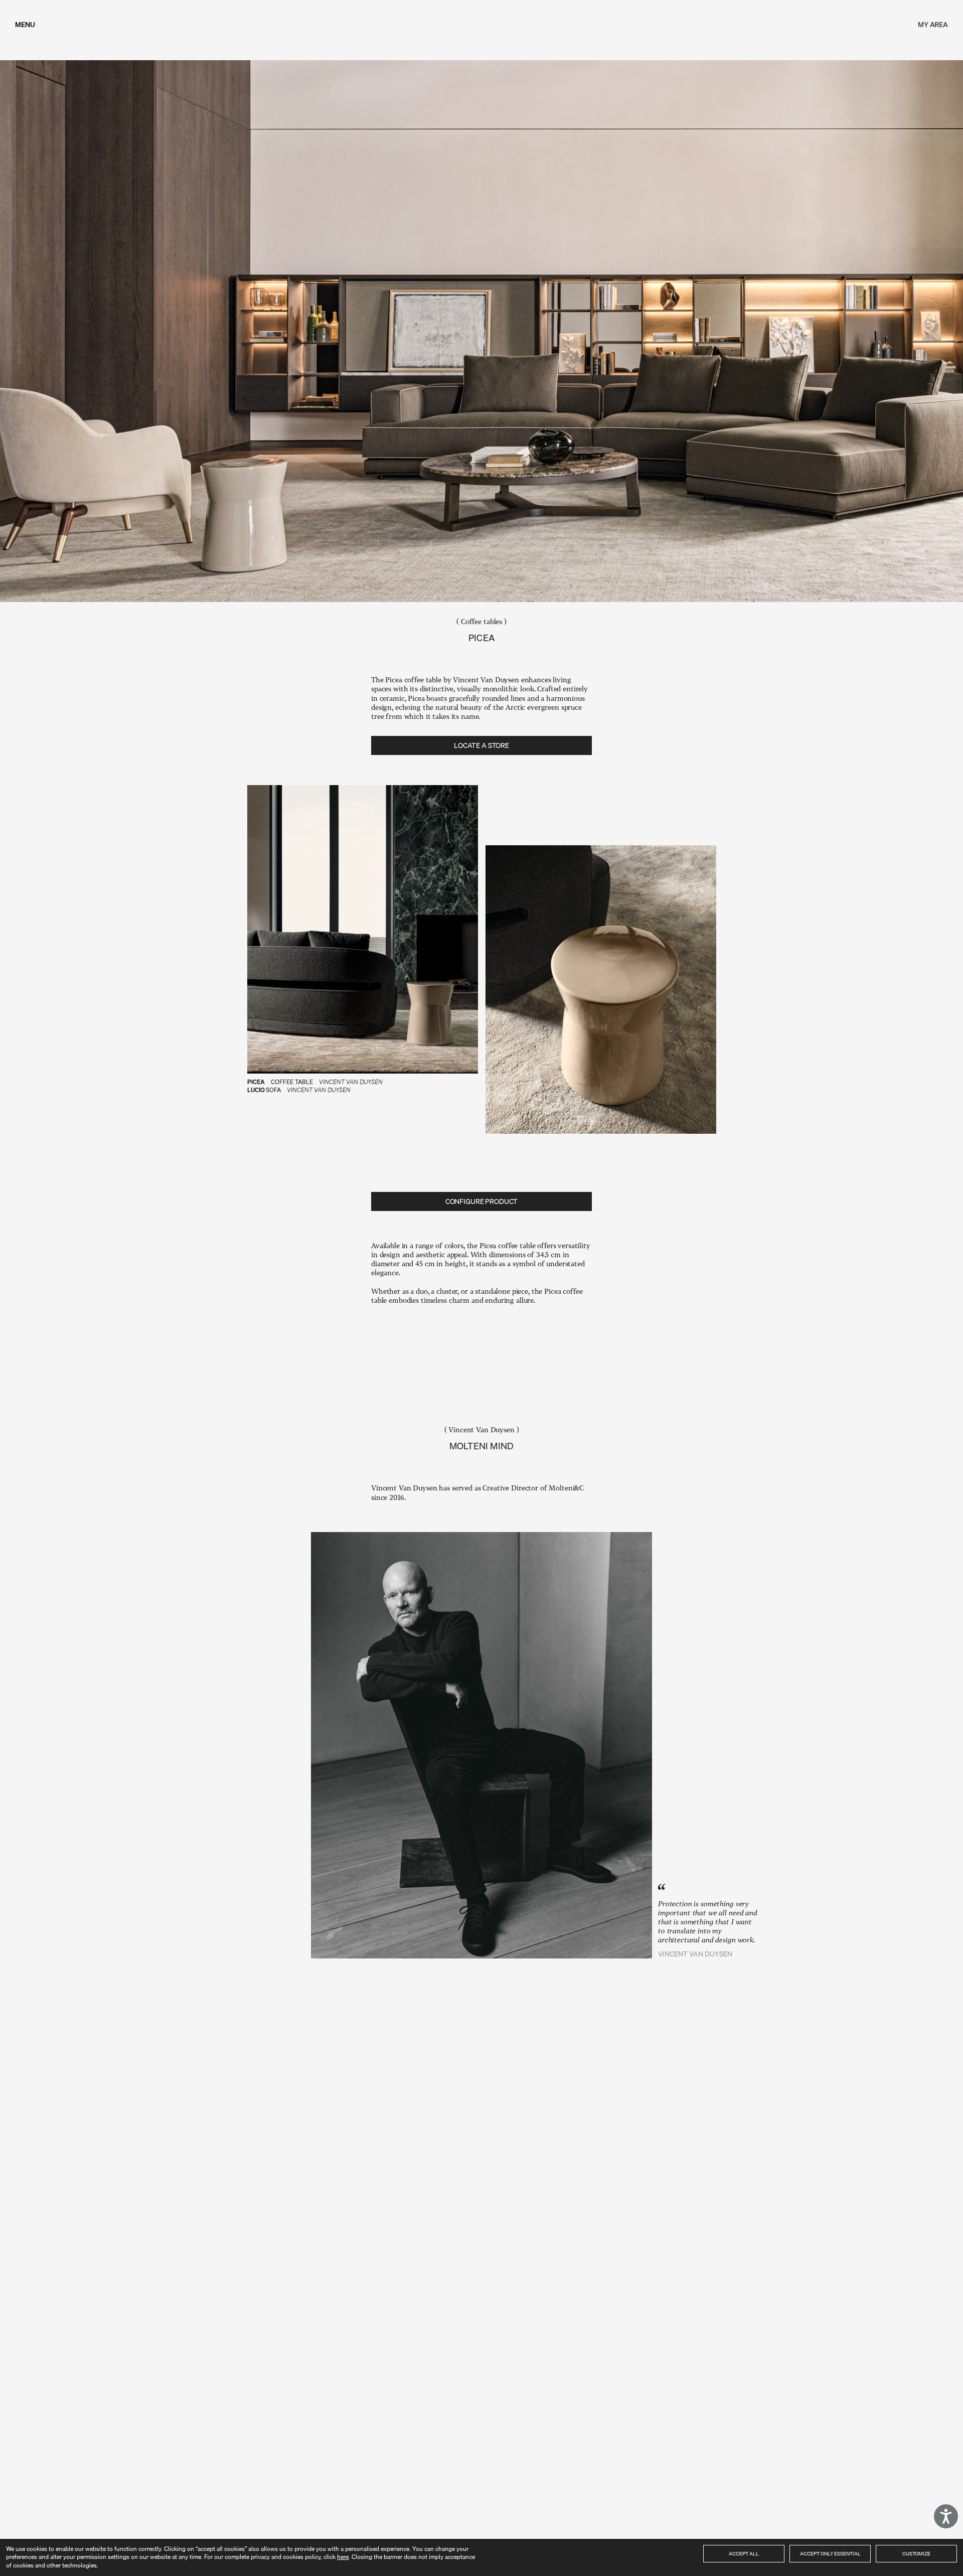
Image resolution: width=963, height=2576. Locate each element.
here (343, 2557)
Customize (916, 2553)
